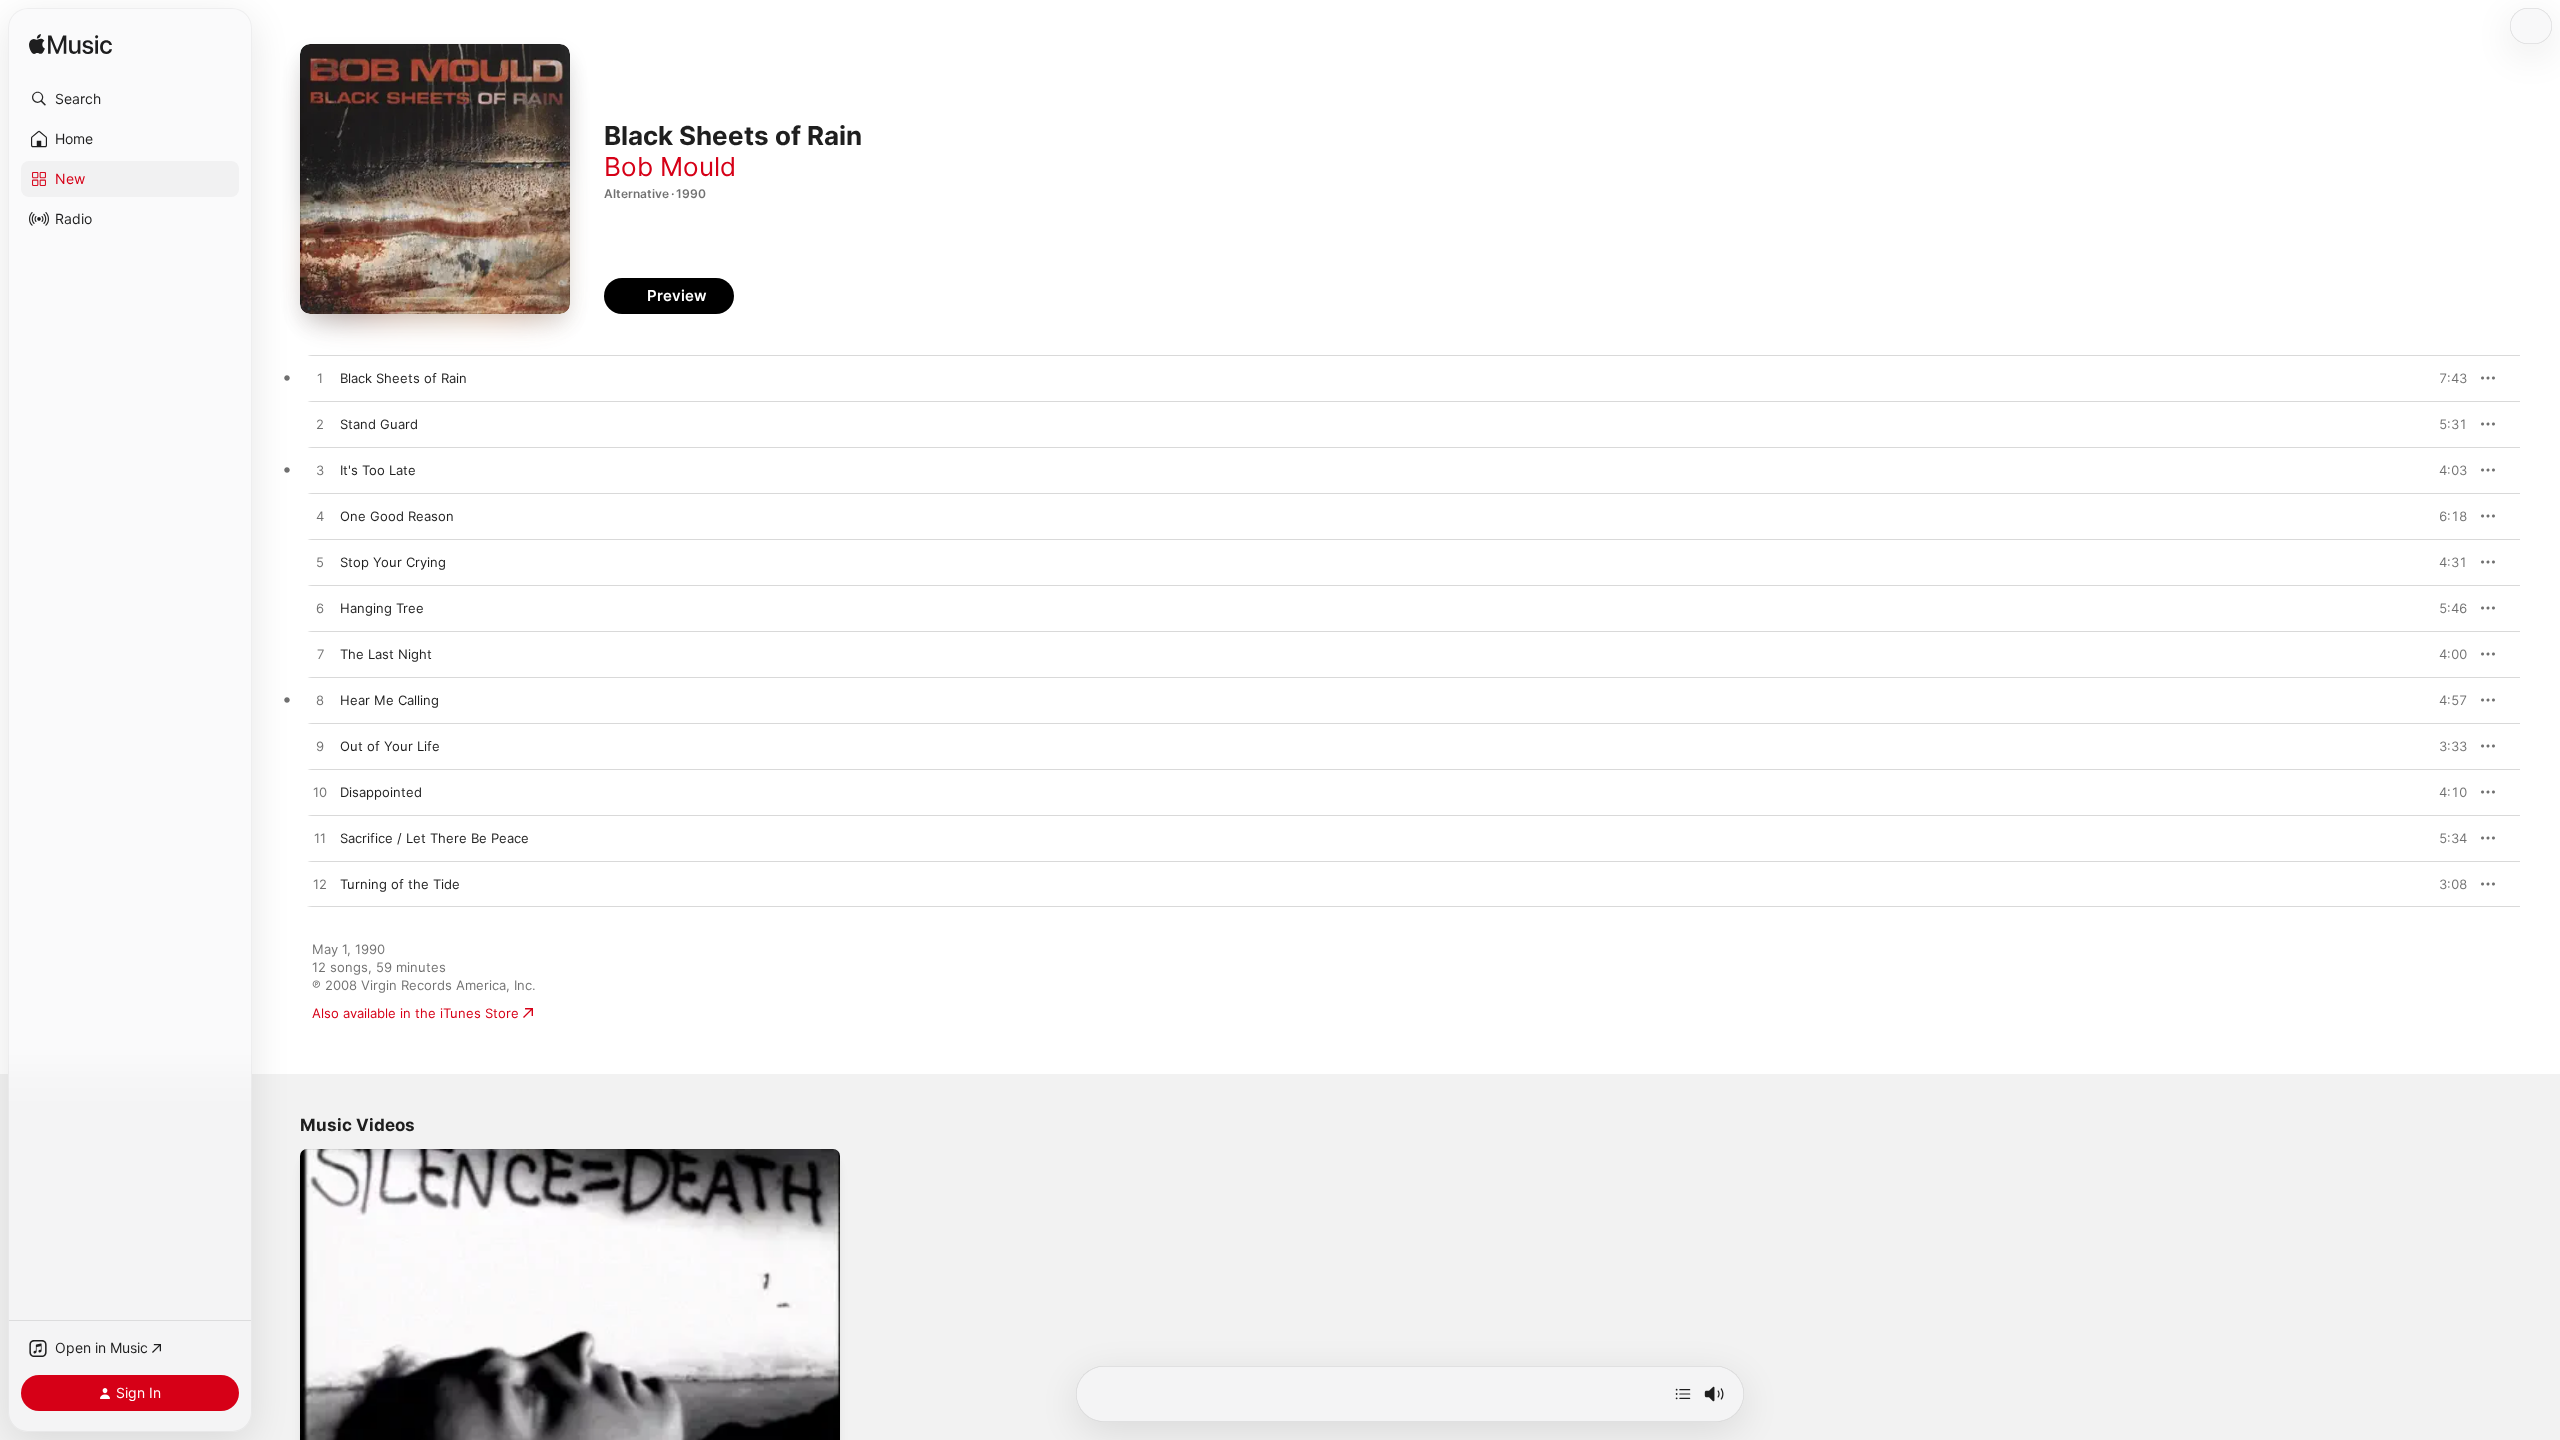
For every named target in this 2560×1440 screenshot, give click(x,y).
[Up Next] (1683, 1394)
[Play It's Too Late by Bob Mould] (320, 471)
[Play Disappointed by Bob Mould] (320, 793)
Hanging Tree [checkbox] (382, 608)
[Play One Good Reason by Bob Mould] (320, 517)
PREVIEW (2445, 378)
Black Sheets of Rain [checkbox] (403, 378)
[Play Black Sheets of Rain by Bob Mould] (320, 379)
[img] (70, 45)
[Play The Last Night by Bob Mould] (320, 655)
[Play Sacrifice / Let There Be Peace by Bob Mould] (320, 839)
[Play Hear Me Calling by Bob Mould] (320, 701)
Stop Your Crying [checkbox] (393, 562)
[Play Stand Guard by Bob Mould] (320, 425)
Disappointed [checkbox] (381, 792)
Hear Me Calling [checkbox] (389, 700)
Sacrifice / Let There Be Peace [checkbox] (434, 838)
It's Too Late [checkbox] (378, 470)
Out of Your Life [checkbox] (390, 746)
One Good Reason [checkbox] (397, 516)
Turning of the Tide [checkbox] (400, 884)
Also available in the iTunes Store (415, 1013)
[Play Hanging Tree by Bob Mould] (320, 609)
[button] (130, 99)
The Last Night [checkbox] (386, 654)
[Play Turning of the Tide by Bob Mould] (320, 885)
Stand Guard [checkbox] (379, 424)
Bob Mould (670, 166)
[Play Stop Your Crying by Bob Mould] (320, 563)
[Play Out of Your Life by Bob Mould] (320, 747)
